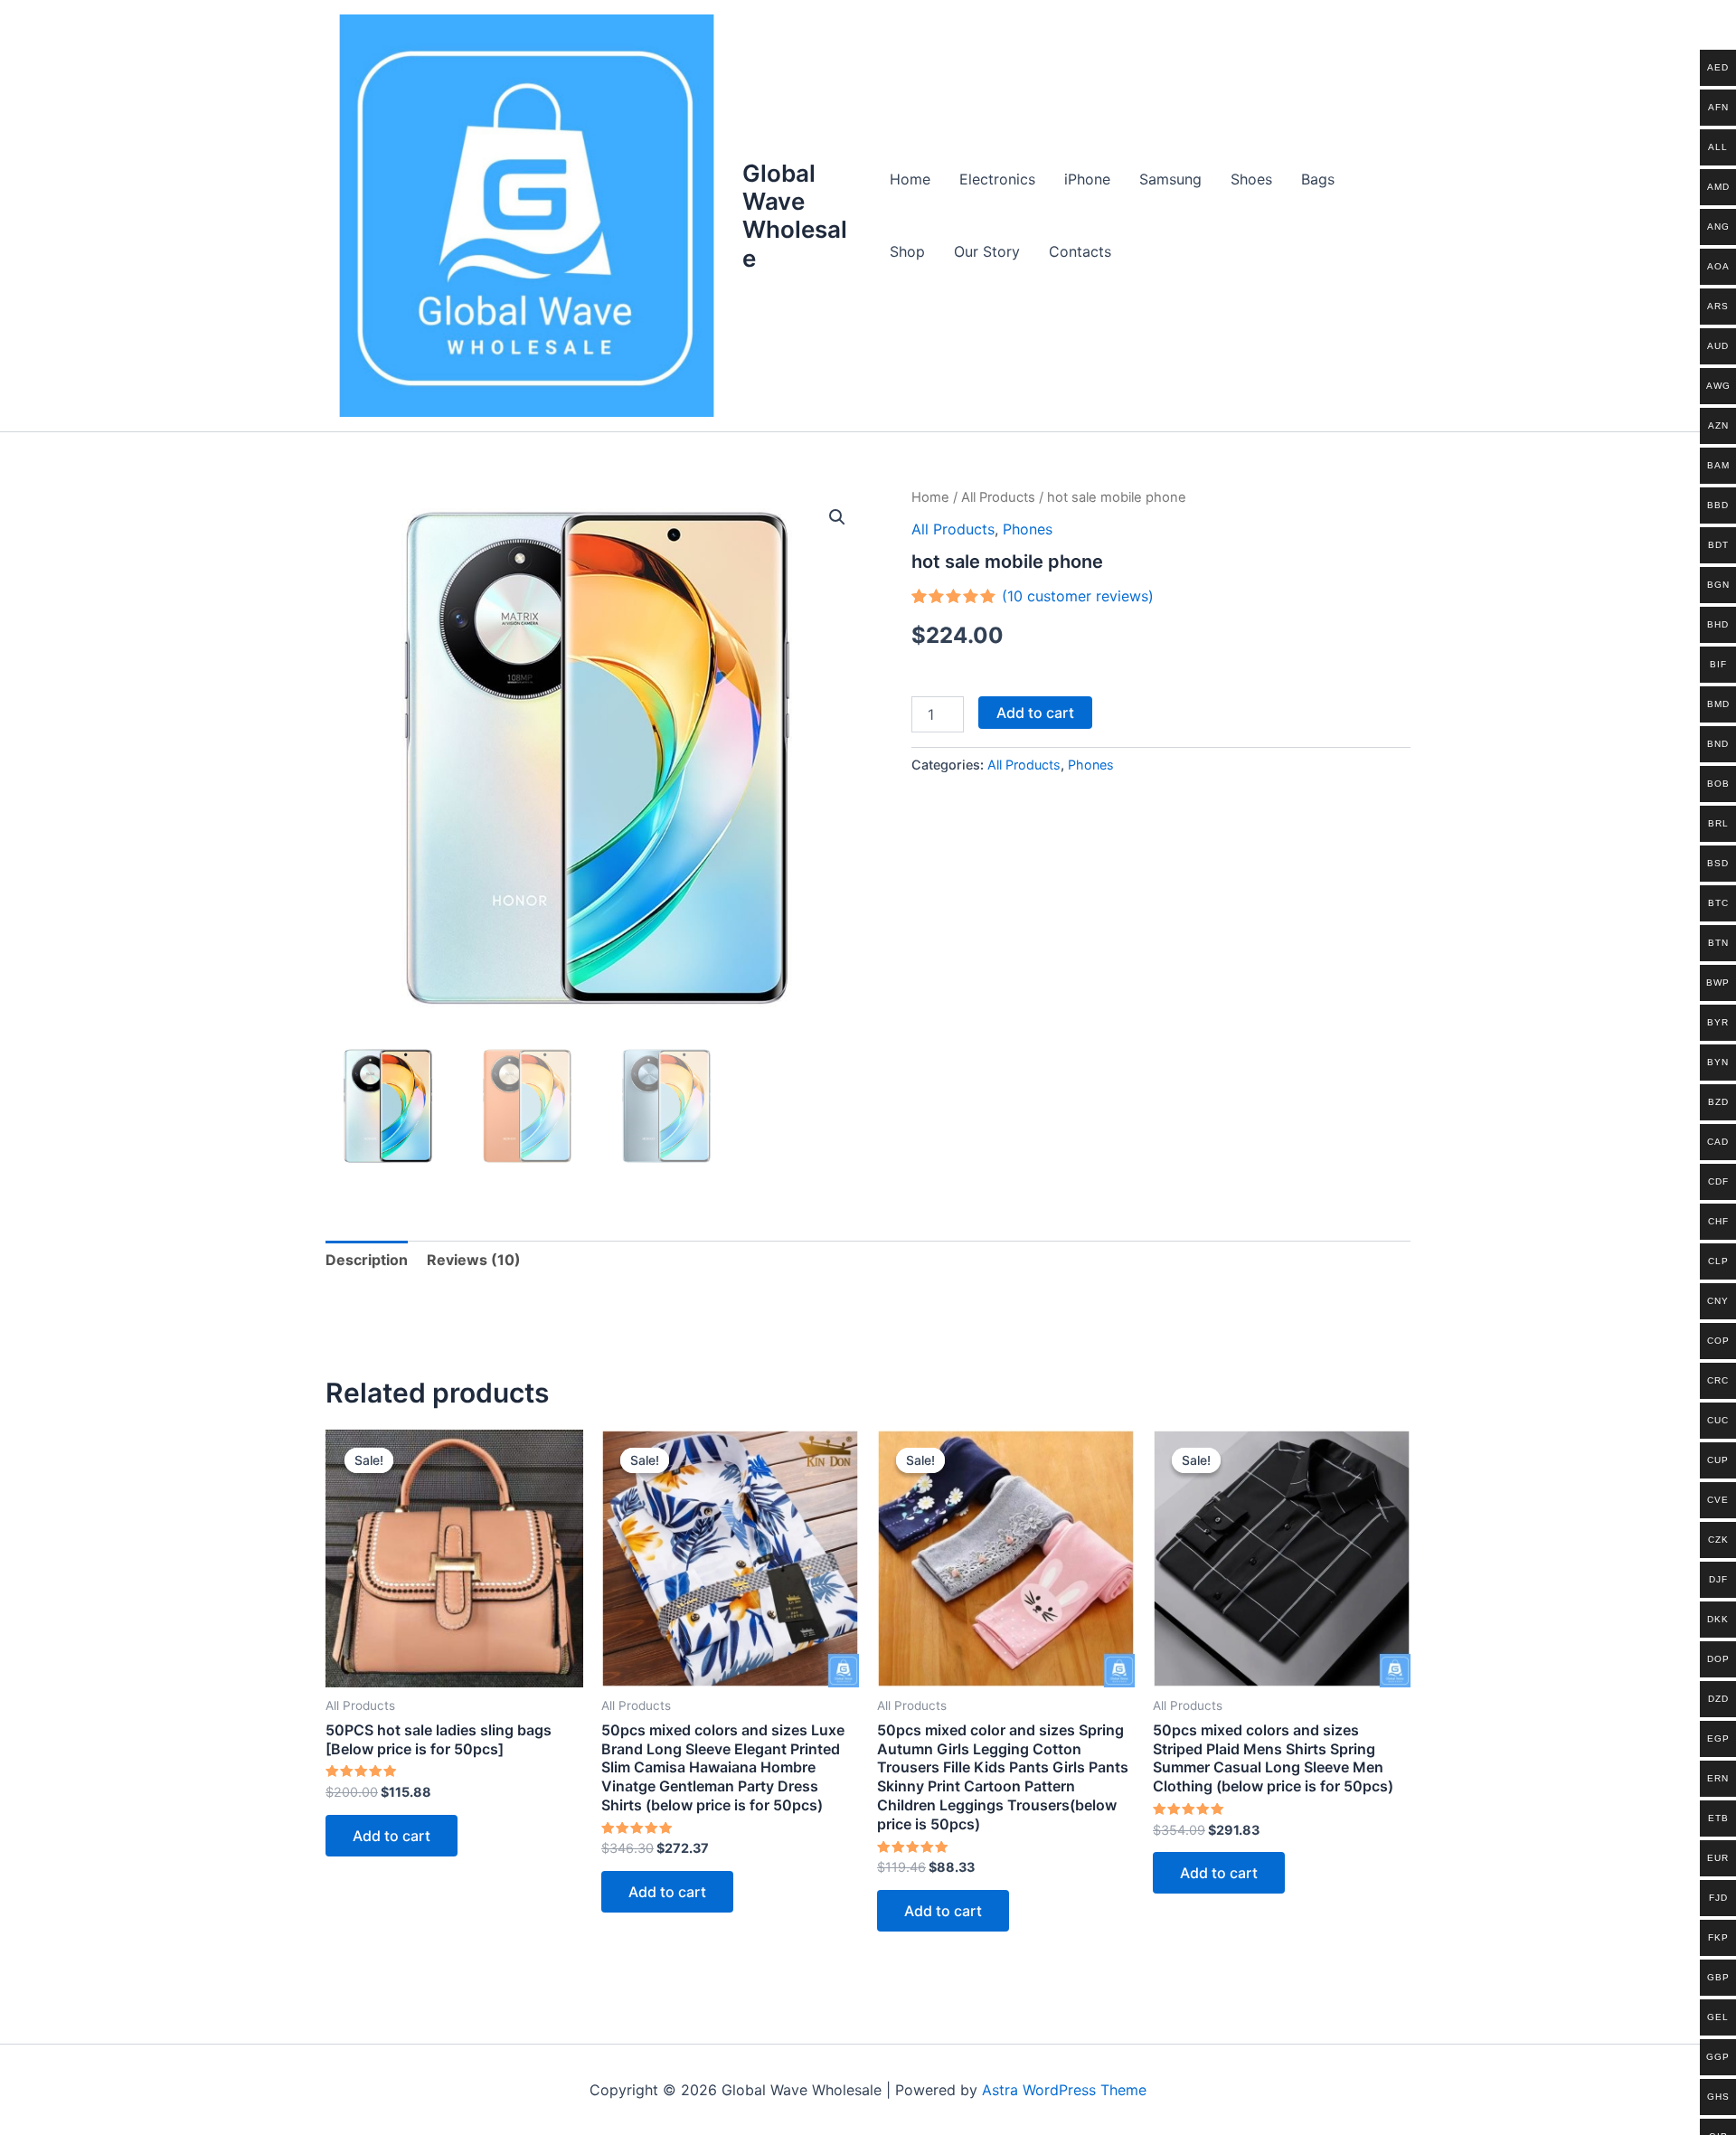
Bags (1318, 179)
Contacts (1080, 251)
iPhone (1087, 179)
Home (910, 179)
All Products (998, 497)
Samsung (1170, 179)
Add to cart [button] (392, 1836)
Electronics (997, 179)
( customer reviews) (1078, 596)
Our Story (987, 251)
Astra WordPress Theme (1064, 2090)
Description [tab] (367, 1260)
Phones (1028, 529)
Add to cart (1035, 713)
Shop (907, 251)
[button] (837, 517)
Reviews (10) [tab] (474, 1260)
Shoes (1251, 179)
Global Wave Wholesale (795, 216)
